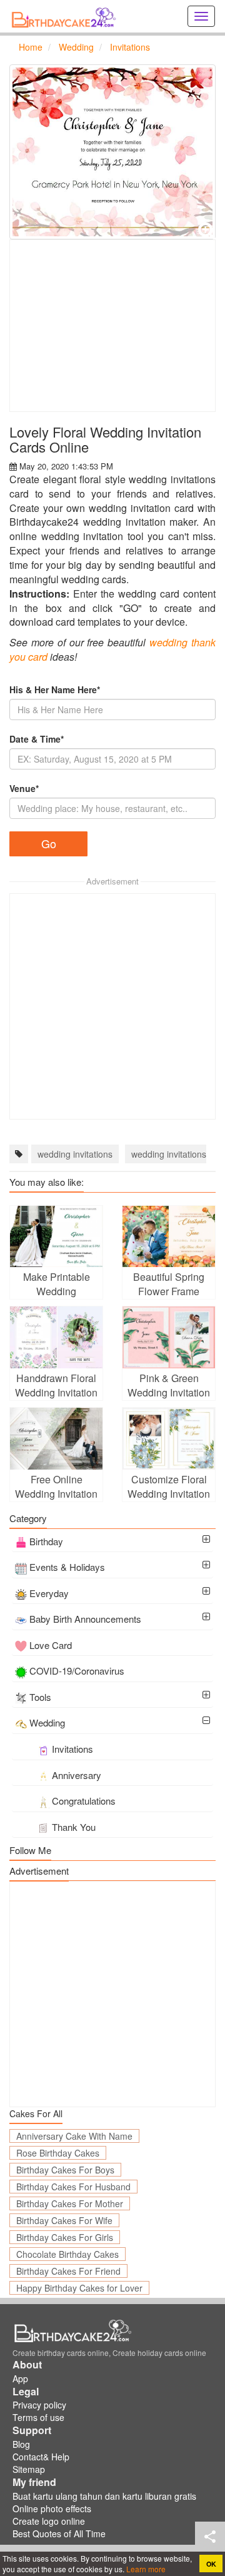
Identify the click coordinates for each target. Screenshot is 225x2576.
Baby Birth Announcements (85, 1619)
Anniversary (77, 1775)
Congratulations (84, 1801)
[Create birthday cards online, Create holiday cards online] (66, 16)
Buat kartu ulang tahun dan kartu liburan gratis (104, 2496)
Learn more (145, 2569)
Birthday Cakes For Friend (68, 2271)
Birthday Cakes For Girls (65, 2237)
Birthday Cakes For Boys (65, 2170)
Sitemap (29, 2469)
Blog (21, 2444)
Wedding (47, 1722)
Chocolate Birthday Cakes (67, 2254)
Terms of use (38, 2417)
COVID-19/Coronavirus (77, 1671)
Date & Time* (37, 739)
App (20, 2378)
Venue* (24, 788)
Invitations (72, 1749)
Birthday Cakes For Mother (70, 2203)
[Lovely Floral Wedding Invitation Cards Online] (112, 152)
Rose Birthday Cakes (58, 2153)
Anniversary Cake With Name (74, 2136)
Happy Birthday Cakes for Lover (79, 2288)
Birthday (46, 1541)
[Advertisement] (112, 326)
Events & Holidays (67, 1567)
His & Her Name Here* (55, 689)
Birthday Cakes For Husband (73, 2187)
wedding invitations (75, 1154)
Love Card (51, 1645)
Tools (40, 1697)
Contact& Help (41, 2457)
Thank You (74, 1827)
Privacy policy (39, 2405)
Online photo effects (52, 2508)
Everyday (49, 1593)
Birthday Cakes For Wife (64, 2220)
